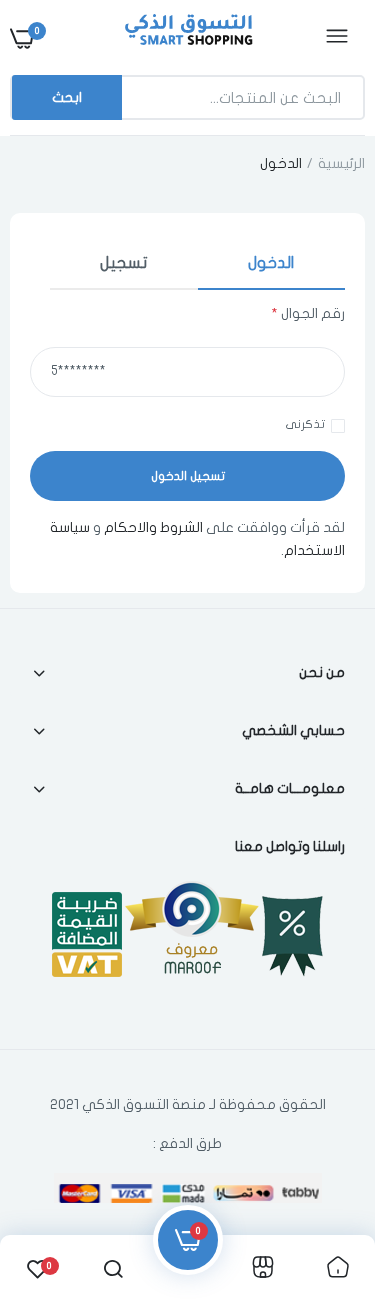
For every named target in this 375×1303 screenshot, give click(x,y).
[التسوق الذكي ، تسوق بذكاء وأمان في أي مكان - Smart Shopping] (185, 38)
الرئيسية (341, 163)
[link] (55, 1178)
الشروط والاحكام (153, 527)
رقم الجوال (308, 313)
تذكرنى (305, 424)
